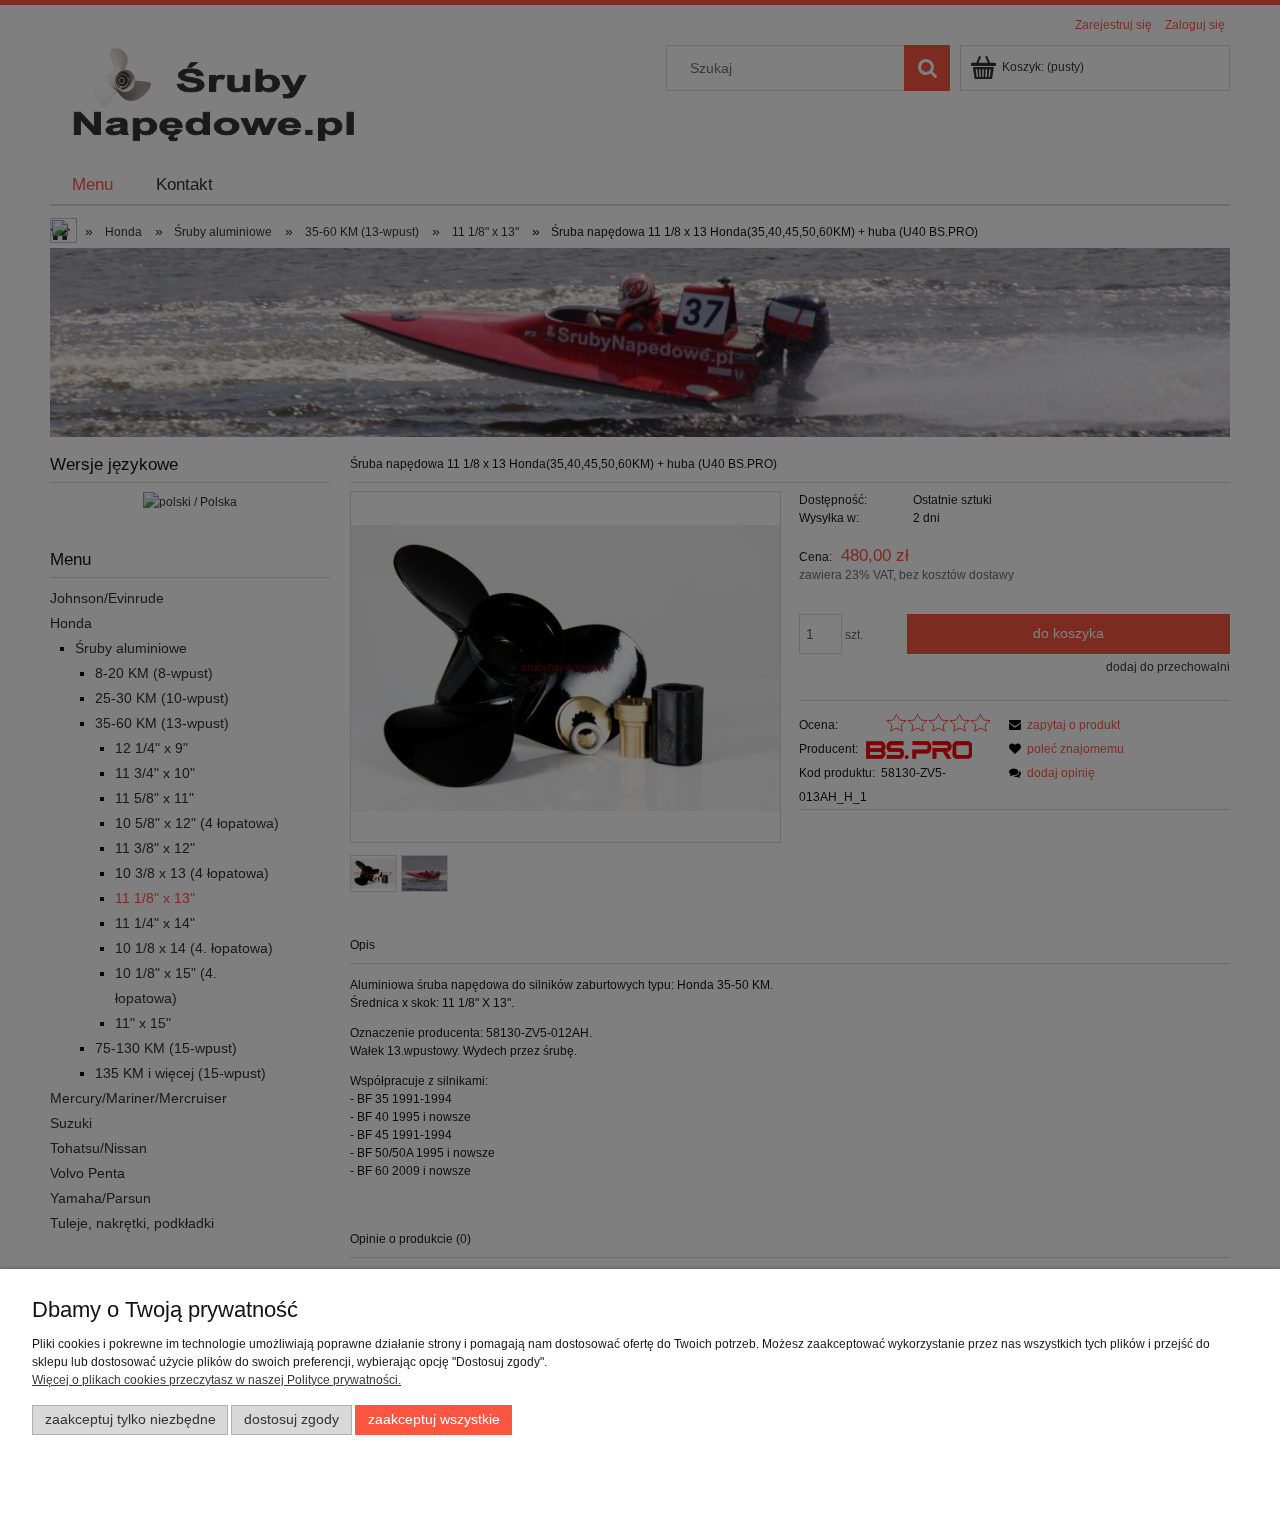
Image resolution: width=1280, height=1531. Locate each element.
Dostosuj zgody (291, 1419)
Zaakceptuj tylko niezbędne (130, 1419)
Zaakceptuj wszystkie (434, 1419)
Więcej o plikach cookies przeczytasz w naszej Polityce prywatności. (216, 1380)
